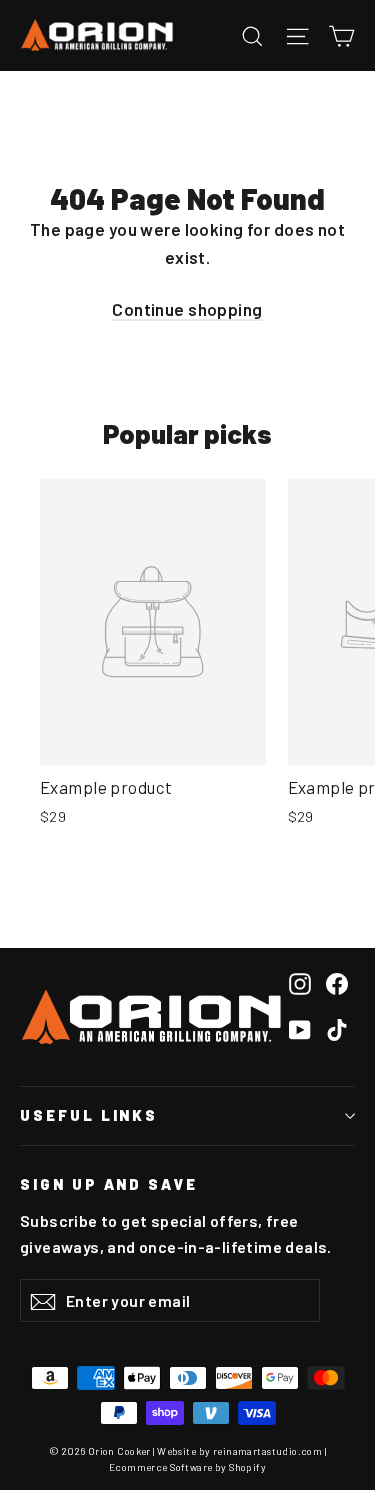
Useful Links (89, 1115)
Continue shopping (187, 309)
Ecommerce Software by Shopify (187, 1467)
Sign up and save (109, 1184)
